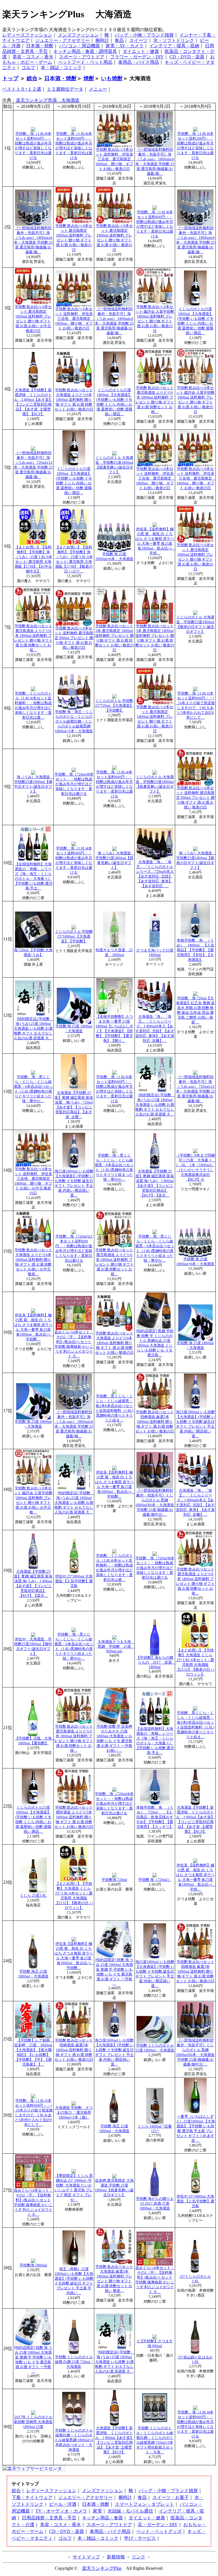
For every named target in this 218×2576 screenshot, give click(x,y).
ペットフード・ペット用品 (85, 62)
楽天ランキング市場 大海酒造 (48, 100)
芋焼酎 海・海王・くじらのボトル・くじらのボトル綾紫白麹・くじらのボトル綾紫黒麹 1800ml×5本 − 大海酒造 (74, 721)
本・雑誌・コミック (61, 68)
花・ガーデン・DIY (158, 2525)
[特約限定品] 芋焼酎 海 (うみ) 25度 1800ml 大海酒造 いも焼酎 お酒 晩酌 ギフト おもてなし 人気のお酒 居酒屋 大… (34, 1029)
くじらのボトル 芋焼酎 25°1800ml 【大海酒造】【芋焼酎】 (74, 936)
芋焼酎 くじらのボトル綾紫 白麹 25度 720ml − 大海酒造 (74, 2362)
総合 (32, 78)
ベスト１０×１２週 (22, 89)
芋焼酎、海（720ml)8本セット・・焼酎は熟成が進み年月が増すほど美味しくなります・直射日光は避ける (74, 784)
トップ (10, 78)
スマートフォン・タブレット (144, 2504)
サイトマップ (86, 2557)
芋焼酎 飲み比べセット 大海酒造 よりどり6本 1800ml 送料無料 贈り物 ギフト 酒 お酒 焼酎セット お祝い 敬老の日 (74, 400)
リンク (139, 2557)
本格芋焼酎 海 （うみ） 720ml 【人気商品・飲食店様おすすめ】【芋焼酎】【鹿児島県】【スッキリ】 (155, 1817)
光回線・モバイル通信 (130, 2511)
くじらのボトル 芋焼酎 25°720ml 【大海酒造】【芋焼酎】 (114, 706)
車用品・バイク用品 (139, 62)
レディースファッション (27, 35)
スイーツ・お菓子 (171, 2497)
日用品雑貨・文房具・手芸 (49, 2518)
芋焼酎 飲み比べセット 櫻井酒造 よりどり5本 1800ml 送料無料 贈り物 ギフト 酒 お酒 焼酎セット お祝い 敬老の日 (74, 1817)
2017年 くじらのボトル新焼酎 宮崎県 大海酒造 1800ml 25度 (33, 2422)
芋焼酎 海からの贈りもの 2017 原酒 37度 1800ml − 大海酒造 (155, 2204)
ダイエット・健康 (141, 51)
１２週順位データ (65, 89)
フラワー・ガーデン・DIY (137, 57)
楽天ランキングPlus (102, 2568)
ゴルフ (28, 68)
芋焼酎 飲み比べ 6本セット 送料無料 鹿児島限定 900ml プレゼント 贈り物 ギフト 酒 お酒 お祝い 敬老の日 (74, 638)
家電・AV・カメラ (125, 46)
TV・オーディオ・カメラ (61, 2511)
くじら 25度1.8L (33, 1896)
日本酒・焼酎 (40, 46)
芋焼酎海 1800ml (33, 2265)
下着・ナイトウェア (32, 2497)
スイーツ (139, 40)
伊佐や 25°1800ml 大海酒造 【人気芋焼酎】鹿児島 (74, 1581)
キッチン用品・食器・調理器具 (85, 51)
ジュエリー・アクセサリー (62, 40)
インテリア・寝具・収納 (174, 46)
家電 (97, 2511)
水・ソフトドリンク (174, 40)
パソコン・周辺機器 (79, 46)
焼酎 (89, 78)
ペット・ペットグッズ (159, 2531)
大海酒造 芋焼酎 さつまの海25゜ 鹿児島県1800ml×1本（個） (74, 2113)
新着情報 (116, 2557)
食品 (119, 40)
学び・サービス (140, 2538)
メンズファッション (78, 35)
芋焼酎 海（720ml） (155, 1880)
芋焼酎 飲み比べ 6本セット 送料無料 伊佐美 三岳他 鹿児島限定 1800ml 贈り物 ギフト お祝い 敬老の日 (115, 159)
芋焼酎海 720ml (114, 1880)
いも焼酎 (112, 78)
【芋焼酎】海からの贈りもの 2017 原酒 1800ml (156, 1662)
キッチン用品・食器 (102, 2518)
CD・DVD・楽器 (187, 57)
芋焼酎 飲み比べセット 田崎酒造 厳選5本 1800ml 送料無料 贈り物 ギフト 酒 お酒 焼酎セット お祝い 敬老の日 (155, 1422)
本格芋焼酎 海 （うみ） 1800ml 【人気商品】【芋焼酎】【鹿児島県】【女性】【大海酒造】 (195, 950)
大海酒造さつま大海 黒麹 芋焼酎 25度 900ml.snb (116, 1646)
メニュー (98, 89)
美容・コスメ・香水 (33, 57)
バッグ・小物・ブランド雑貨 (144, 35)
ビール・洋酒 (63, 2504)
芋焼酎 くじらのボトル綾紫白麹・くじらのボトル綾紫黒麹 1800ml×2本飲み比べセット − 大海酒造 (74, 2440)
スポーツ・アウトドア (82, 57)
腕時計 (102, 40)
